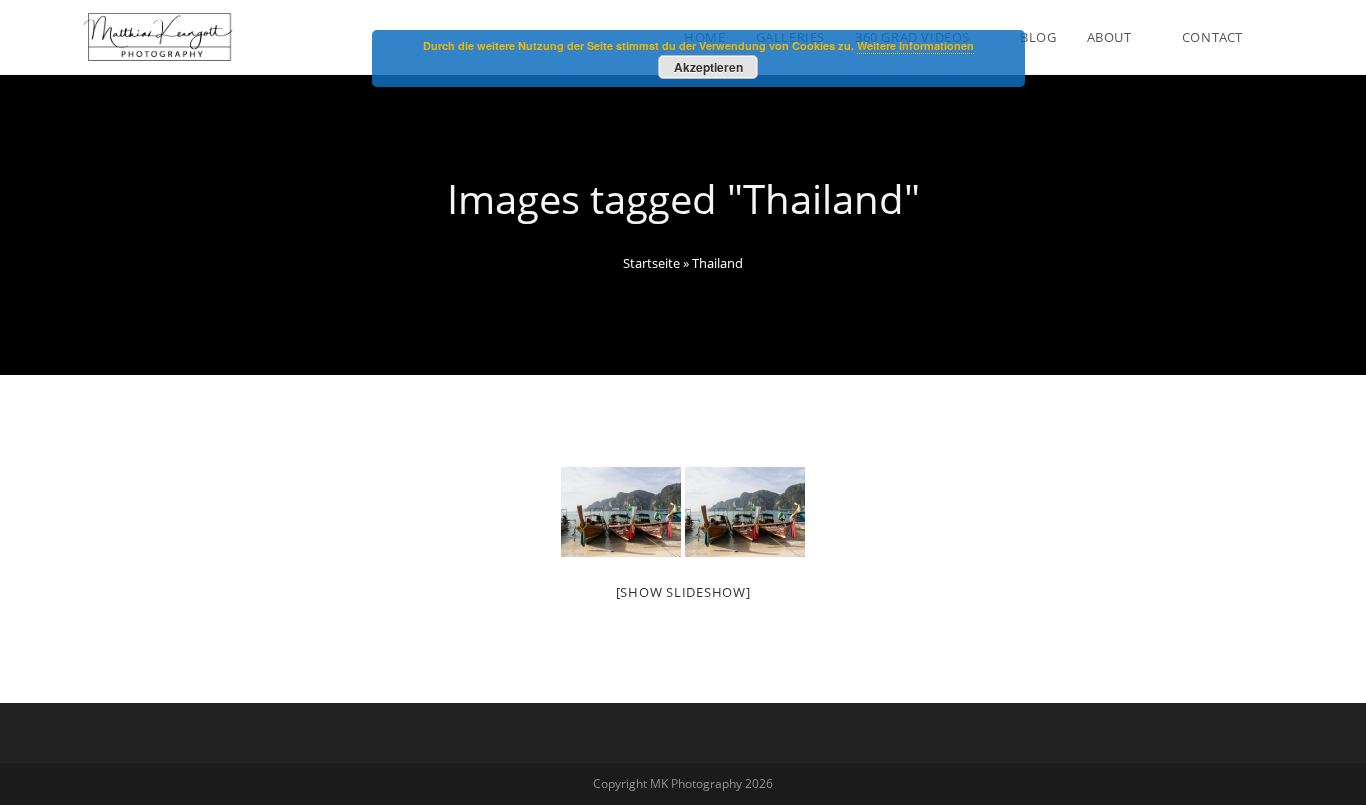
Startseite (651, 263)
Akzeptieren (708, 67)
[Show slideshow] (683, 592)
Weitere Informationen (915, 45)
